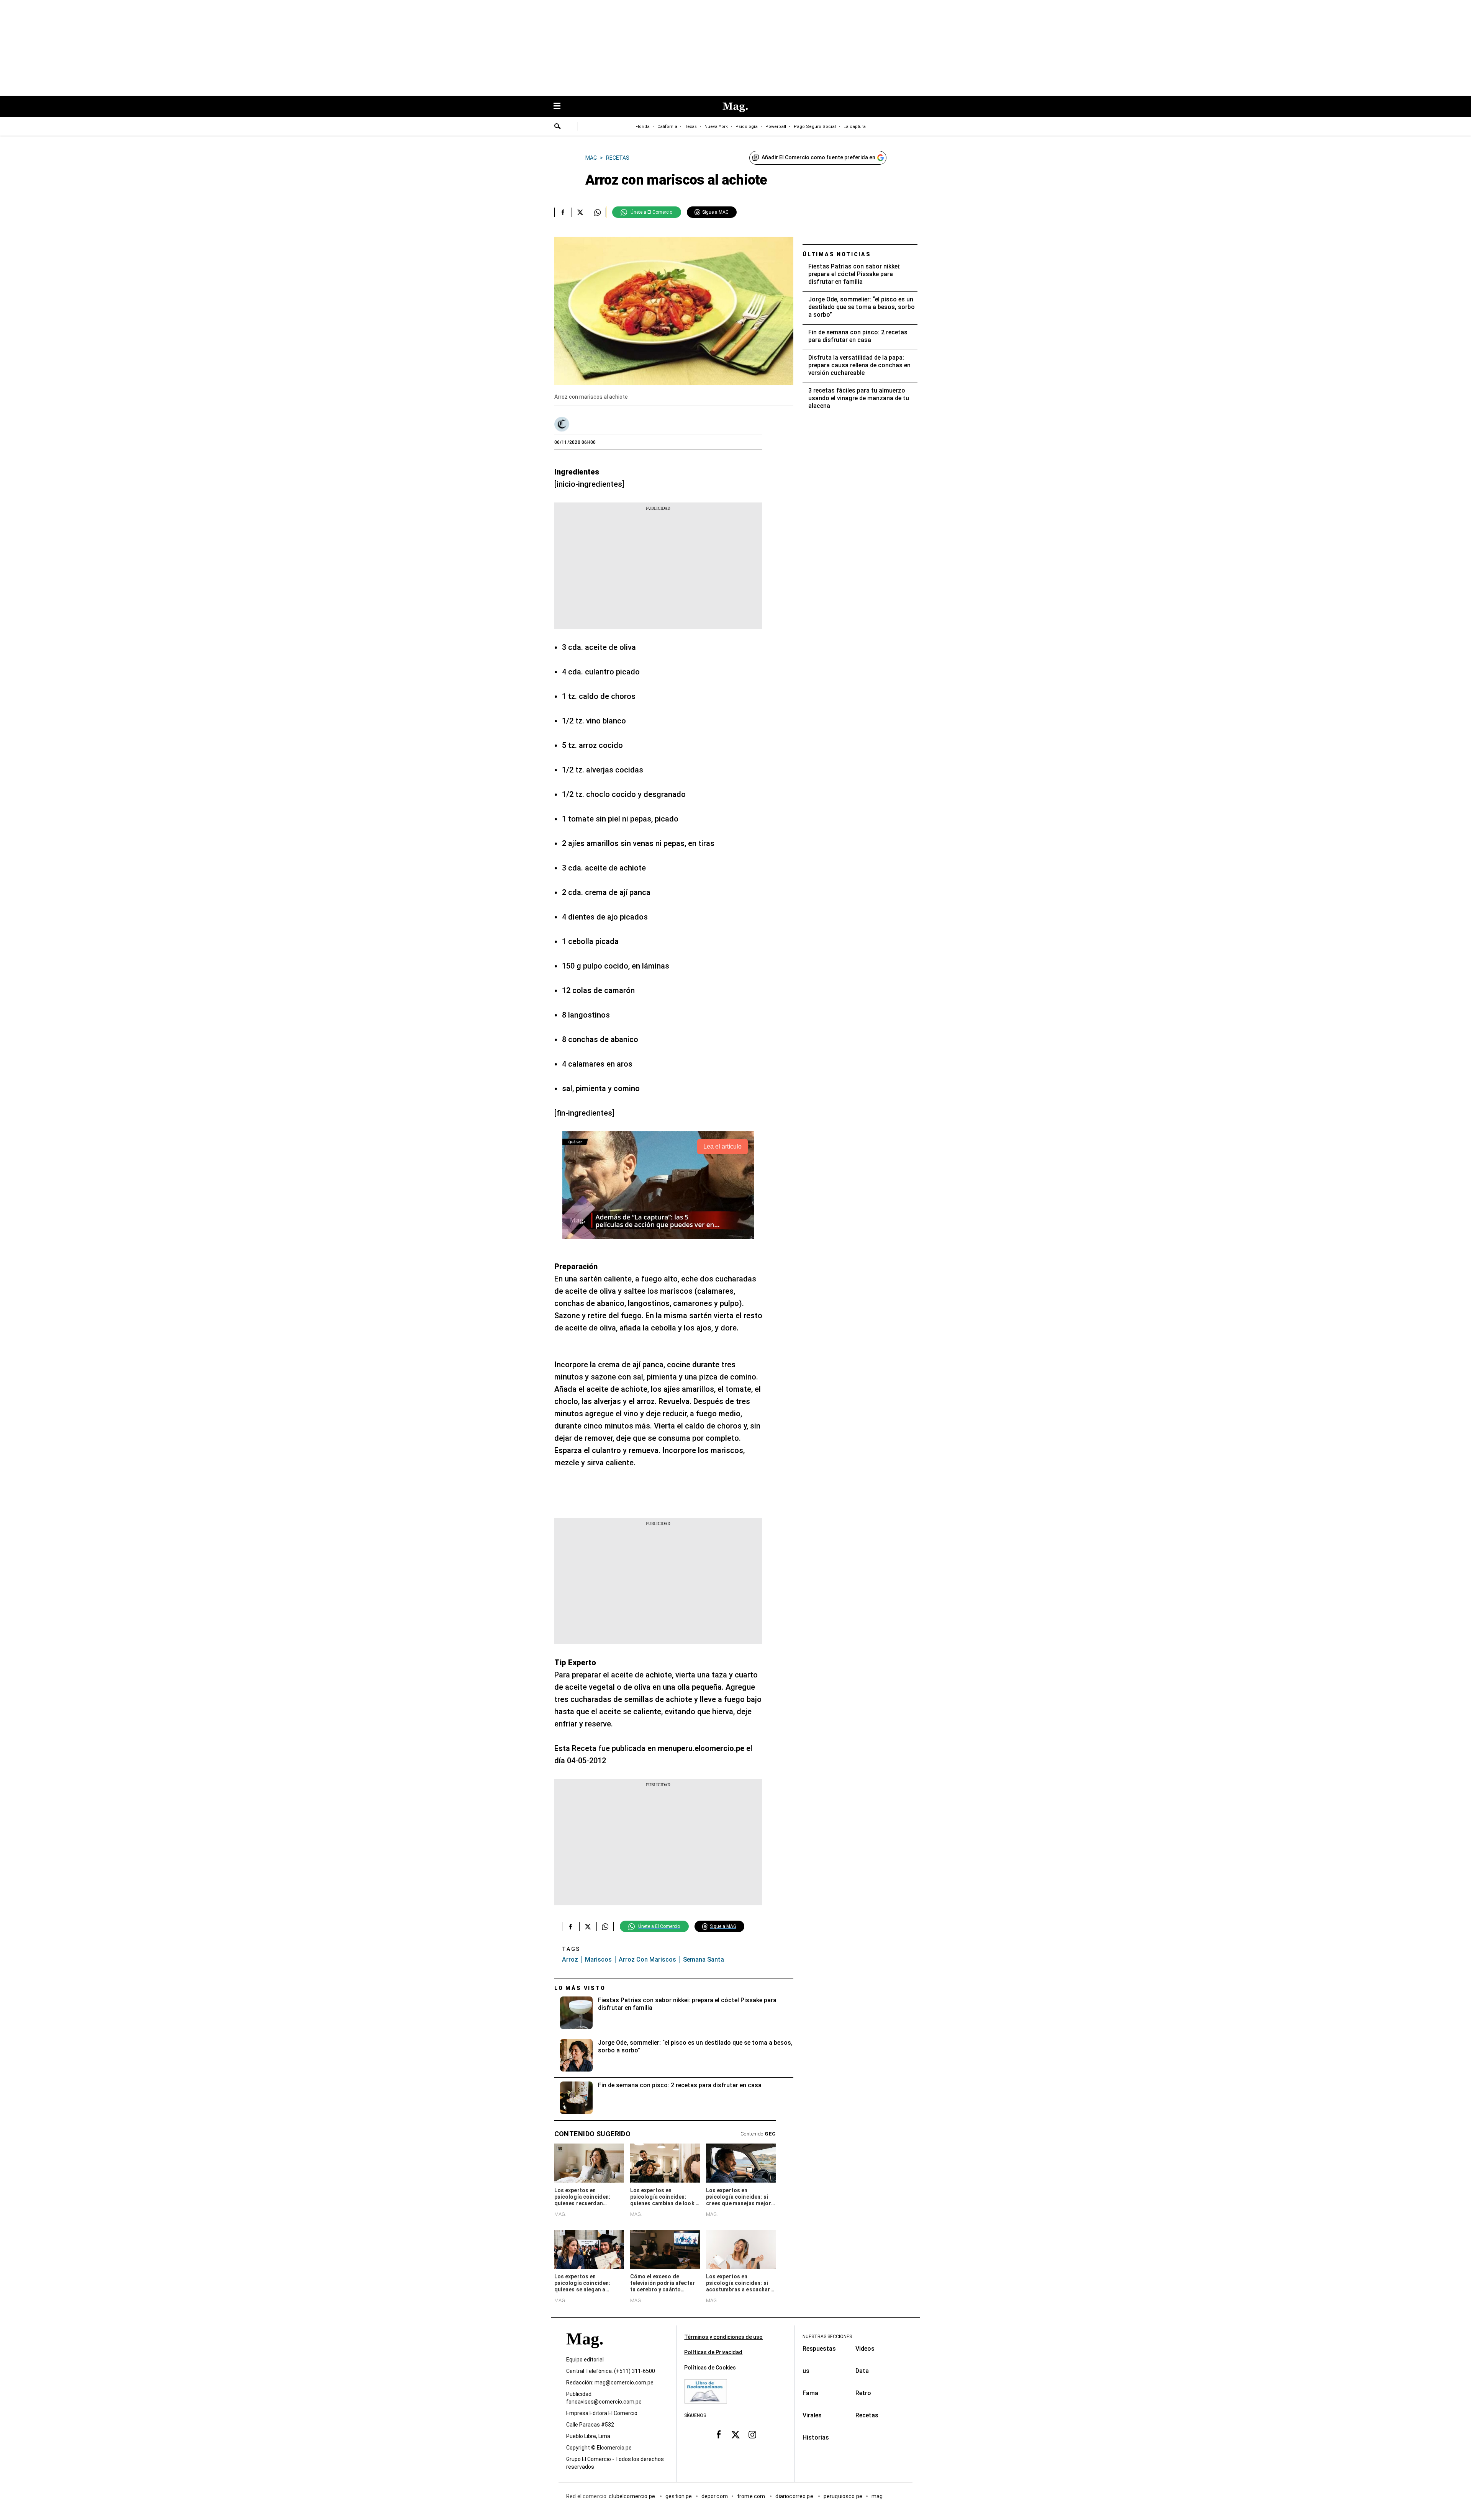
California (667, 127)
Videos (865, 2349)
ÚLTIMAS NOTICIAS (837, 254)
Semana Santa (704, 1960)
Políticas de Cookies (710, 2368)
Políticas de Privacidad (713, 2352)
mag (877, 2497)
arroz (570, 1960)
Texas (691, 127)
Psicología (747, 127)
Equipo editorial (585, 2360)
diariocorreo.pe (795, 2497)
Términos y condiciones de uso (723, 2337)
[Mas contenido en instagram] (752, 2435)
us (806, 2371)
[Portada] (585, 2353)
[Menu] (561, 107)
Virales (812, 2415)
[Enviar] (558, 127)
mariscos (598, 1960)
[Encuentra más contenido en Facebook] (563, 212)
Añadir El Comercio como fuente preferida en (818, 157)
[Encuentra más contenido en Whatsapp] (597, 212)
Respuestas (819, 2349)
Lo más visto (580, 1988)
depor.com (715, 2497)
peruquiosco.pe (843, 2497)
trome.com (752, 2497)
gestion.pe (679, 2497)
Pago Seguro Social (815, 127)
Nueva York (716, 127)
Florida (643, 127)
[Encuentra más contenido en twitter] (580, 212)
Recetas (867, 2415)
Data (862, 2371)
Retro (863, 2393)
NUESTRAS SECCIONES (827, 2337)
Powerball (776, 127)
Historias (816, 2437)
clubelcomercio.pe (632, 2497)
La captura (855, 127)
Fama (810, 2393)
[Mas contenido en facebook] (719, 2435)
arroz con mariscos (647, 1960)
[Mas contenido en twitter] (735, 2435)
